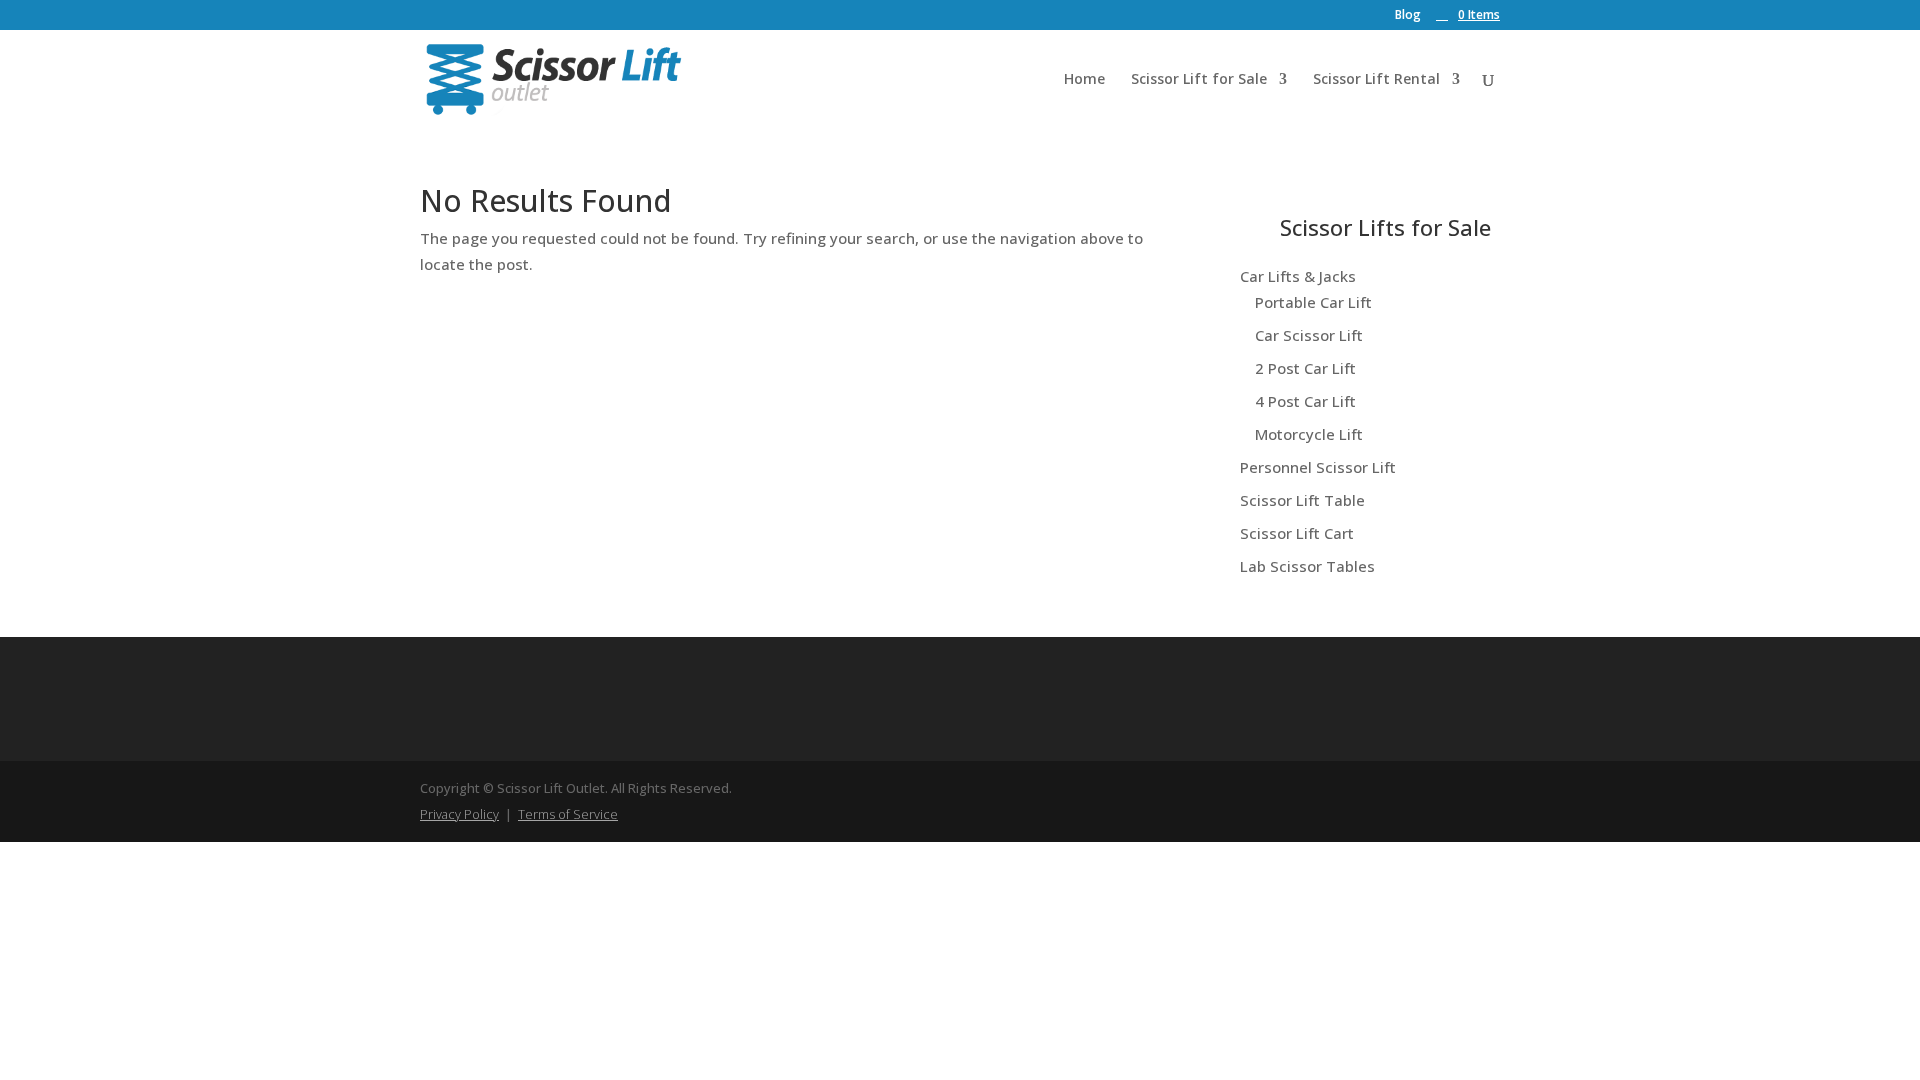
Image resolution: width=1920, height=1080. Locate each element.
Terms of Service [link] (568, 814)
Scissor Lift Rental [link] (1376, 80)
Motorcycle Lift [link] (1309, 434)
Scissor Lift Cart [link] (1297, 533)
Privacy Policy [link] (459, 814)
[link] (1468, 14)
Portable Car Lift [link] (1313, 302)
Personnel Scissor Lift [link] (1318, 467)
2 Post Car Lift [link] (1305, 368)
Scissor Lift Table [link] (1302, 500)
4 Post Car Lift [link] (1305, 401)
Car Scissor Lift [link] (1309, 335)
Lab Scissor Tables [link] (1307, 566)
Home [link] (1084, 80)
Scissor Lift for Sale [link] (1199, 80)
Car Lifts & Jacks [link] (1298, 276)
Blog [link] (1408, 16)
